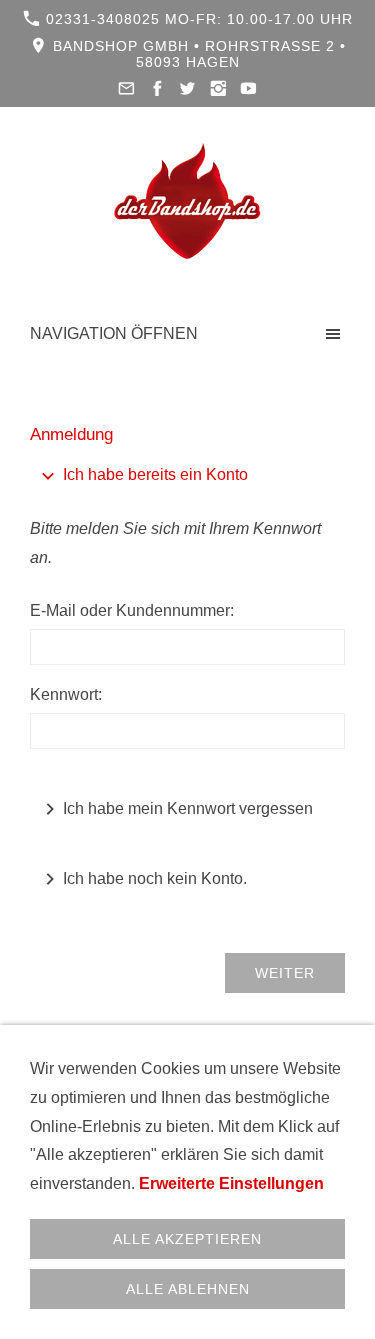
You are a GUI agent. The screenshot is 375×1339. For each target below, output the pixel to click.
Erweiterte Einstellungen (231, 1183)
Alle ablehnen (188, 1289)
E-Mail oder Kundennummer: (132, 610)
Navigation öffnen (114, 333)
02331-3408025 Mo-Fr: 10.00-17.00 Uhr (197, 19)
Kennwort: (66, 694)
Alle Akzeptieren (187, 1239)
